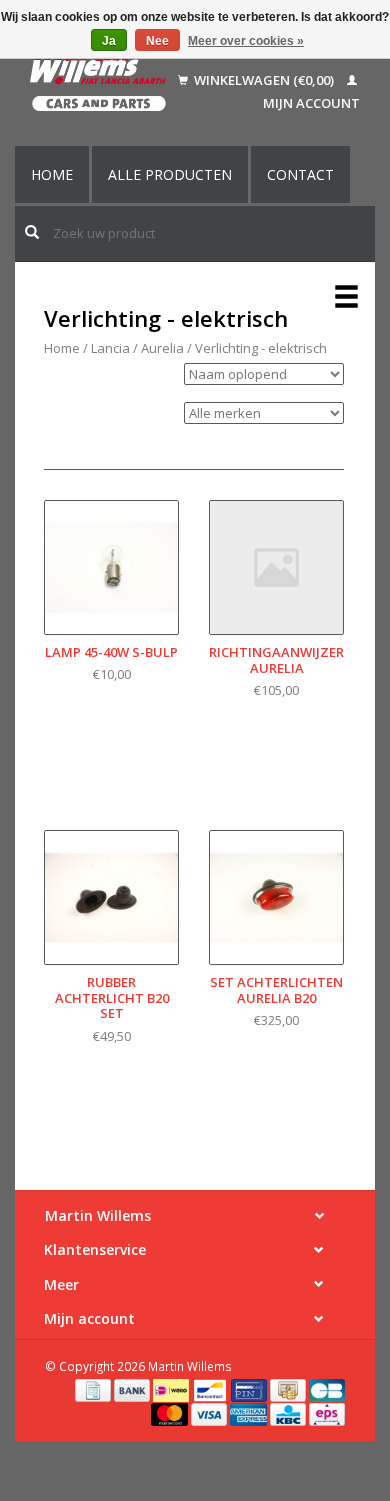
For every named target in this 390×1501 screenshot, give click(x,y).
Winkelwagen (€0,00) (264, 80)
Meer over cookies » (246, 41)
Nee (157, 41)
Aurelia (162, 348)
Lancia (110, 348)
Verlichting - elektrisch (261, 348)
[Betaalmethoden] (94, 1389)
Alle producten (170, 174)
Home (52, 174)
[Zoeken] (32, 232)
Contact (300, 174)
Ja (109, 41)
